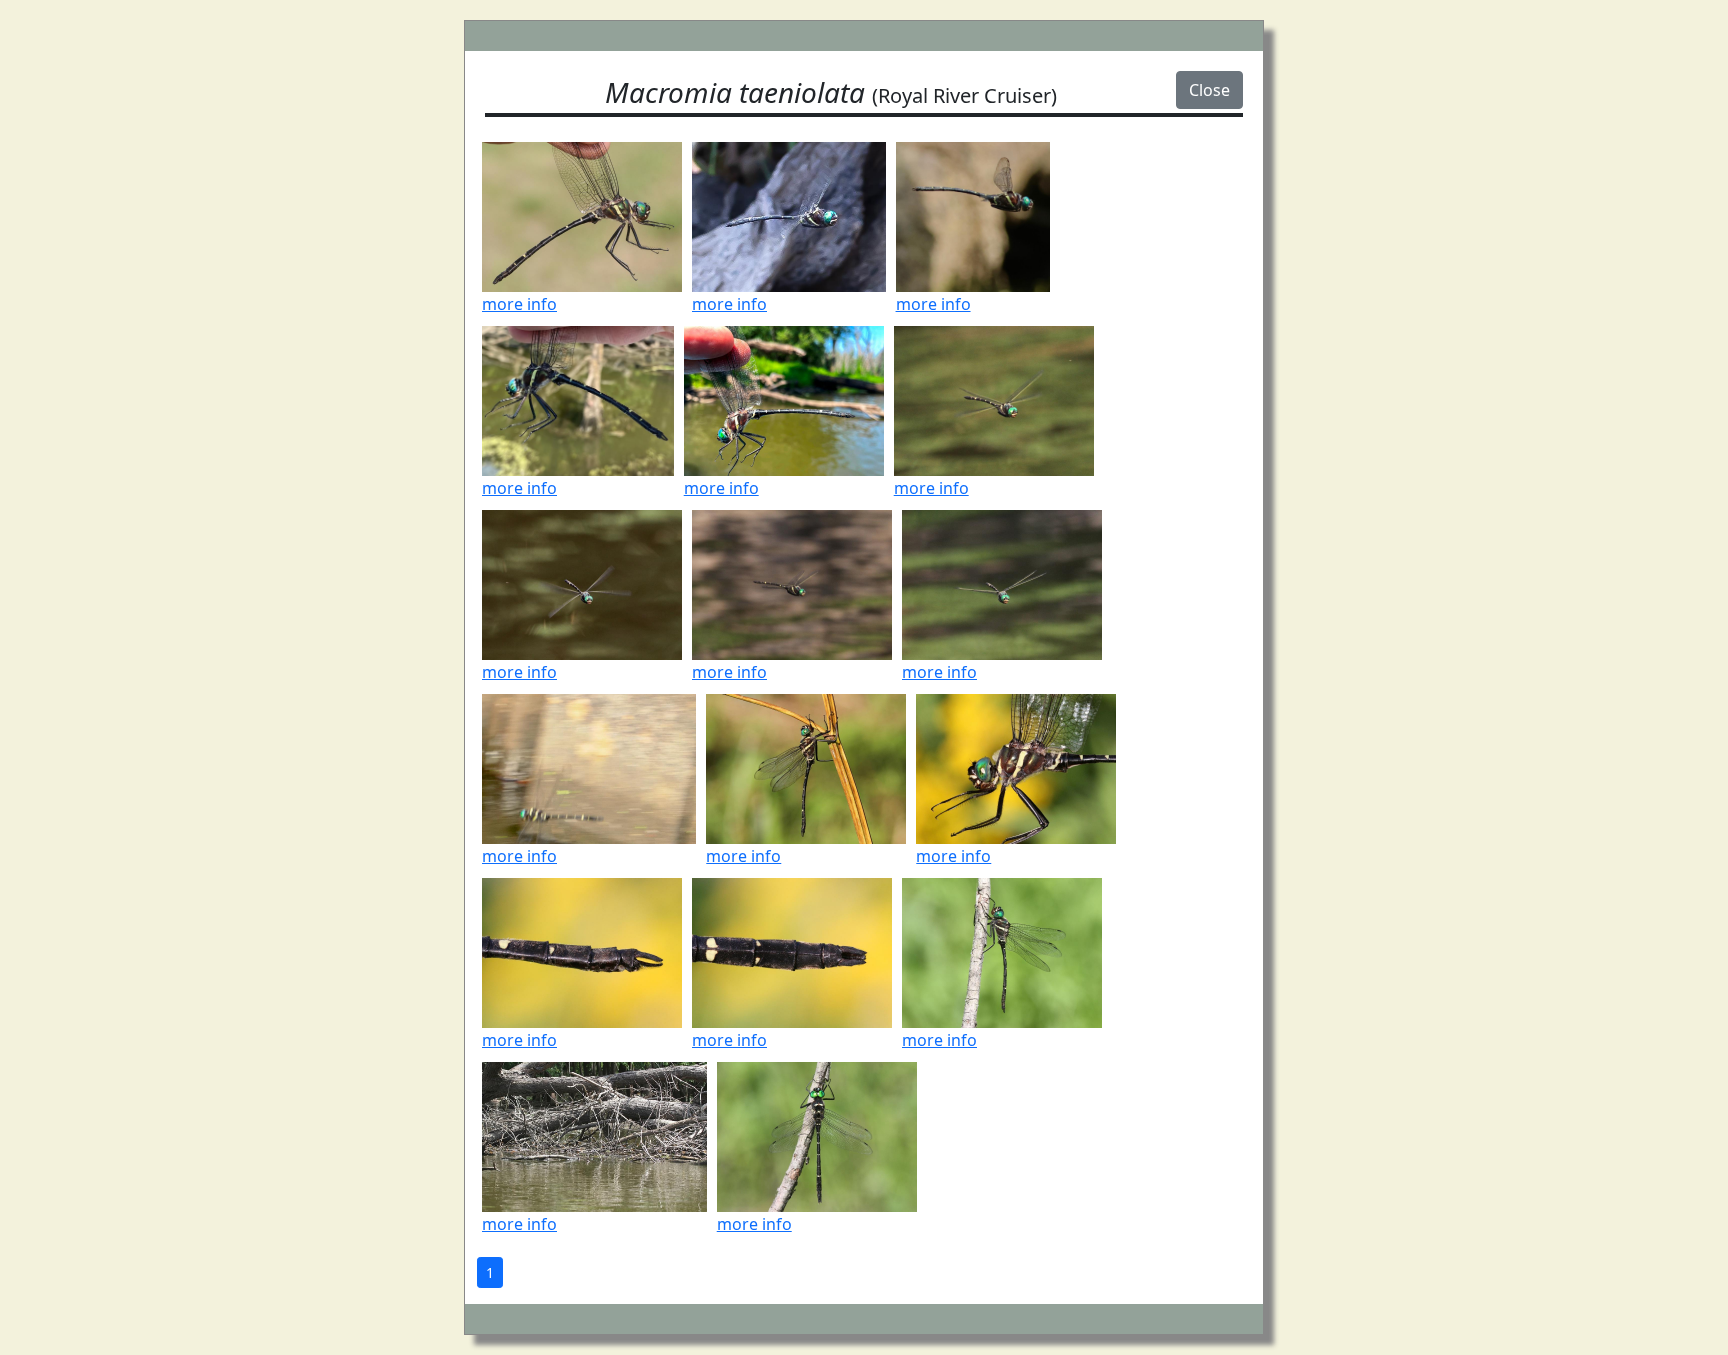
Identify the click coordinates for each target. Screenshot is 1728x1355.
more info (519, 304)
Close (1209, 90)
